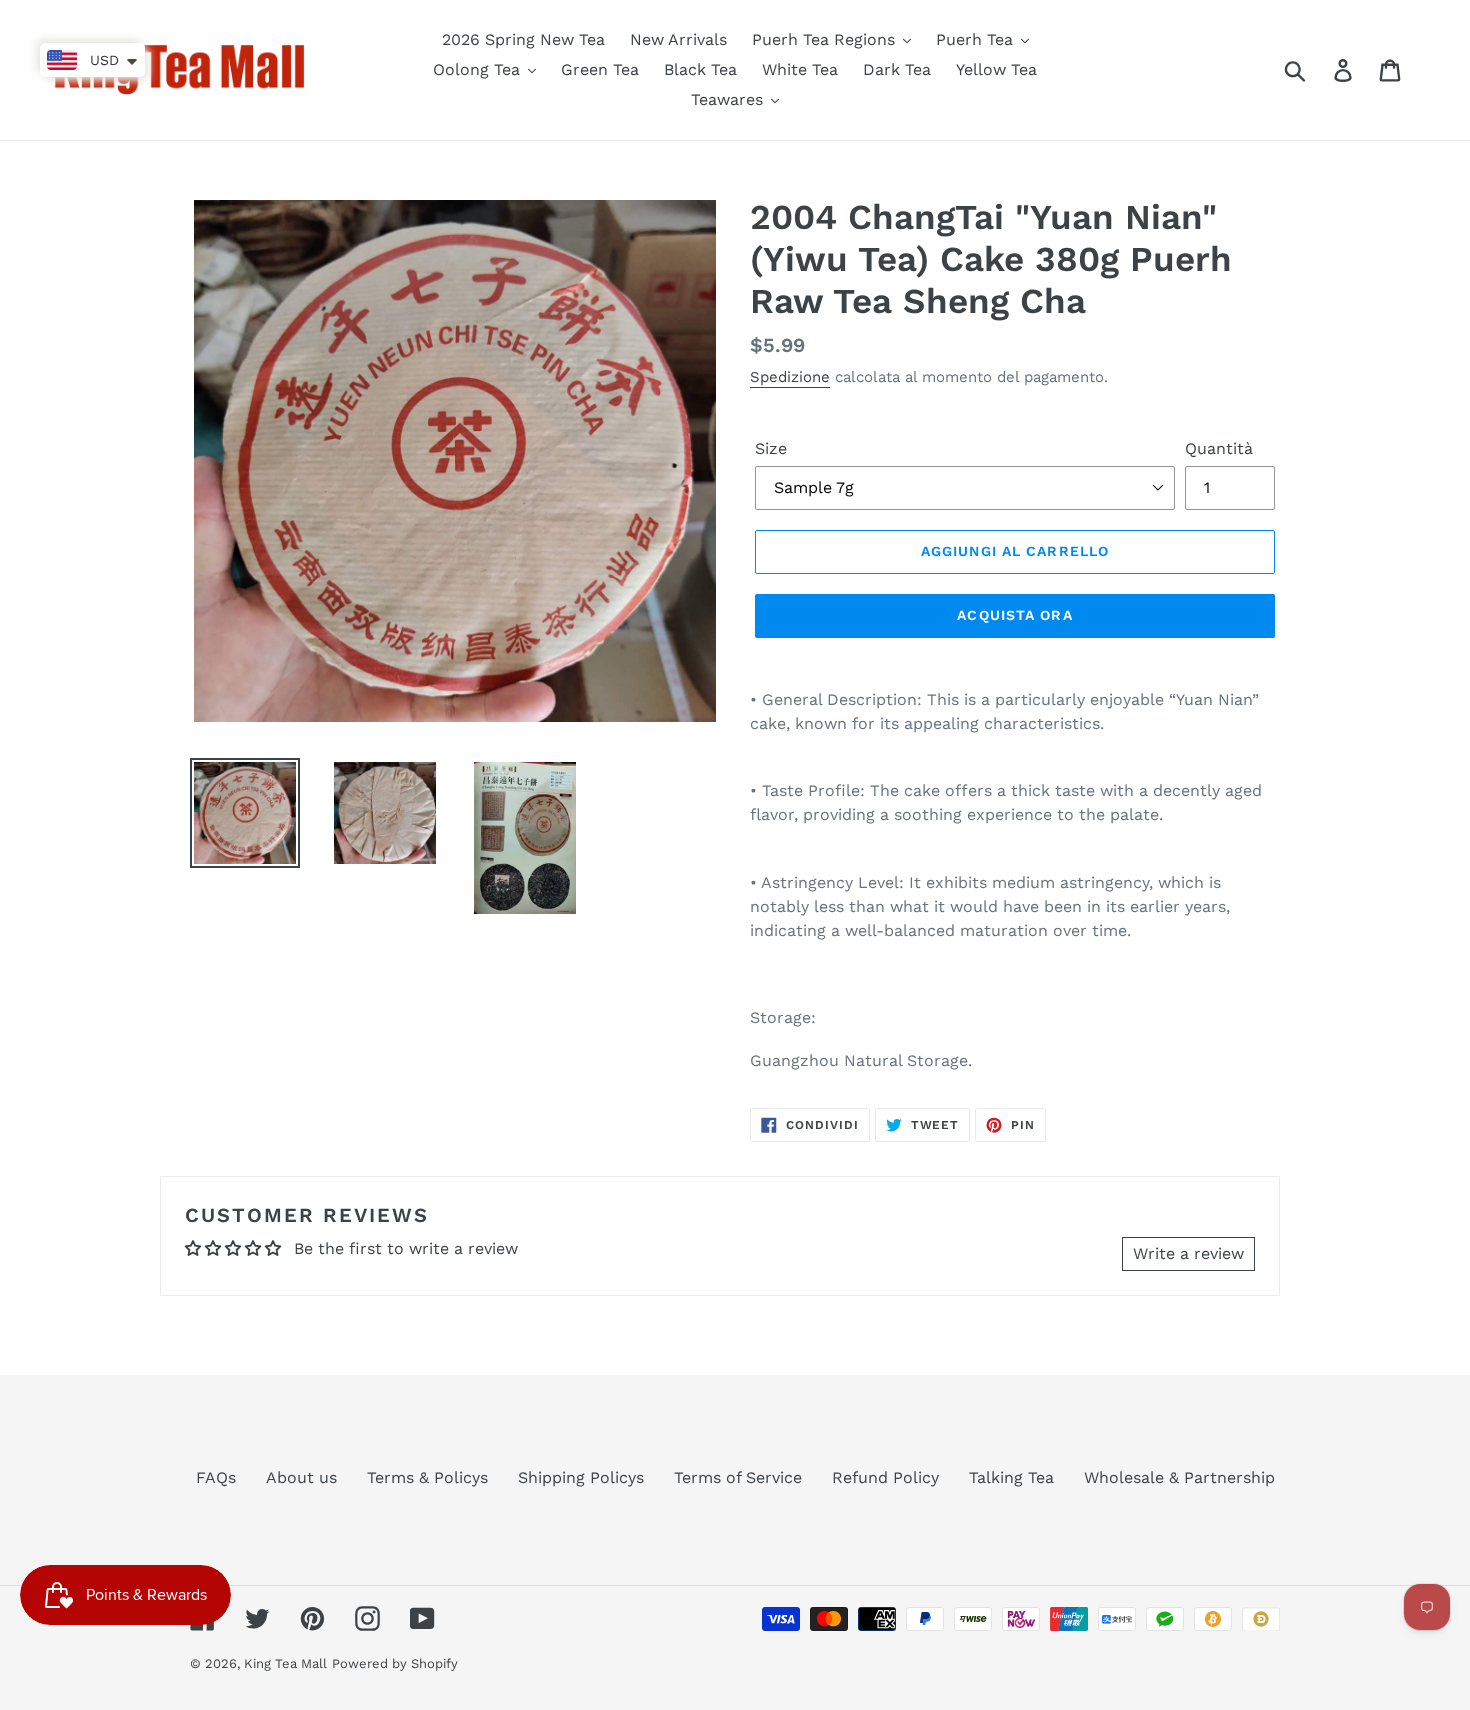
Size (771, 448)
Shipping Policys (581, 1477)
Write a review (1188, 1253)
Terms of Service (738, 1477)
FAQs (216, 1477)
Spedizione (790, 377)
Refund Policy (885, 1477)
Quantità (1219, 448)
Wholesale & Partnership (1179, 1477)
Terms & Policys (427, 1477)
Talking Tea (1011, 1477)
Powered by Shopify (395, 1663)
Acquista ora (1014, 615)
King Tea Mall (285, 1663)
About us (301, 1477)
